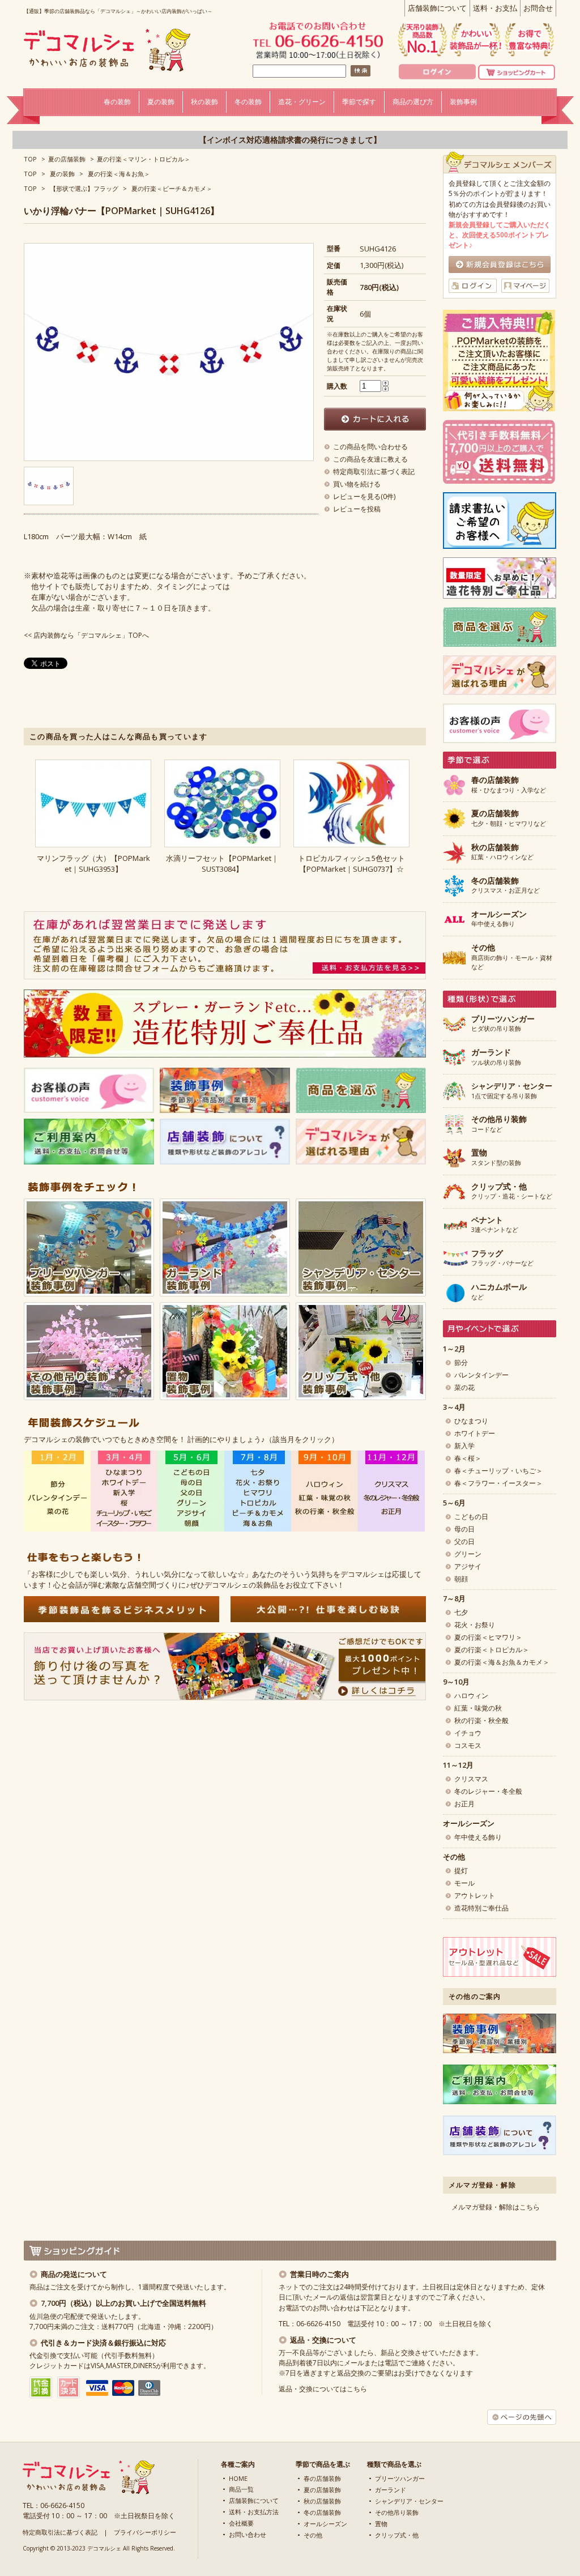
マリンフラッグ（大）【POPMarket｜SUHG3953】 (93, 863)
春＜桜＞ (468, 1458)
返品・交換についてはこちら (323, 2389)
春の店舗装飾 (322, 2478)
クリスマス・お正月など (506, 886)
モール (464, 1883)
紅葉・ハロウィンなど (502, 852)
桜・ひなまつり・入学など (509, 785)
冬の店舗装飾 (322, 2512)
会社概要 (241, 2523)
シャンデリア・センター (409, 2501)
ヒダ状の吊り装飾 (503, 1024)
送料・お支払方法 (254, 2512)
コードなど (499, 1124)
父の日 (464, 1541)
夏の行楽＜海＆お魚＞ (119, 174)
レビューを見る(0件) (364, 496)
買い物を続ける (357, 484)
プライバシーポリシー (145, 2532)
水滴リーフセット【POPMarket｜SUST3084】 (222, 863)
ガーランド (391, 2490)
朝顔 (461, 1579)
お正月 (464, 1804)
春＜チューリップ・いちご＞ (498, 1471)
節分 (461, 1362)
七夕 (461, 1612)
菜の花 (464, 1387)
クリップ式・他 (397, 2535)
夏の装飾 (62, 174)
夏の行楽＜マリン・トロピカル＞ (144, 159)
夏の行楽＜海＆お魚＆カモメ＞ (502, 1662)
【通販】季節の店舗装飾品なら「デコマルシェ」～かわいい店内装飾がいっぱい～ (118, 11)
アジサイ (468, 1566)
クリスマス (471, 1779)
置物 (381, 2524)
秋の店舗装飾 (322, 2501)
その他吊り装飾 (397, 2512)
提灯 (461, 1871)
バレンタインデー (481, 1375)
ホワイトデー (475, 1433)
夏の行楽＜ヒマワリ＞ (488, 1637)
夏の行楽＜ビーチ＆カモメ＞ (172, 188)
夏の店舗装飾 (67, 159)
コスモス (468, 1745)
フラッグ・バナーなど (502, 1259)
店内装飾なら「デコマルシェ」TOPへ (91, 635)
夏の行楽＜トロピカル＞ (492, 1650)
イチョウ (468, 1733)
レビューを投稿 (357, 509)
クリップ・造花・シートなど (512, 1192)
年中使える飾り (499, 919)
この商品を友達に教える (370, 459)
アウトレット (475, 1895)
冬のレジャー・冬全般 (488, 1791)
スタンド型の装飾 (496, 1158)
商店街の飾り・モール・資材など (512, 957)
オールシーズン (325, 2524)
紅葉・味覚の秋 (478, 1708)
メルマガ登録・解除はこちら (496, 2207)
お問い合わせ (248, 2534)
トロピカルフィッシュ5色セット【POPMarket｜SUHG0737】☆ (351, 863)
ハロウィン (471, 1696)
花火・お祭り (475, 1625)
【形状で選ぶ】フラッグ (84, 188)
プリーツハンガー (400, 2478)
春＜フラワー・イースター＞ (498, 1483)
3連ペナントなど (495, 1225)
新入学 (464, 1446)
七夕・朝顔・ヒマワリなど (509, 818)
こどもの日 (471, 1517)
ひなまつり (471, 1421)
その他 (313, 2535)
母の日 (464, 1529)
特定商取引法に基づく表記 (374, 472)
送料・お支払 (495, 8)
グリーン (468, 1554)
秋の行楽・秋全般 (481, 1720)
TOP (30, 159)
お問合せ (538, 8)
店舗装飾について (437, 8)
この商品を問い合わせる (370, 447)
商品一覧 (241, 2489)
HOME (238, 2478)
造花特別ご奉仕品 (481, 1908)
